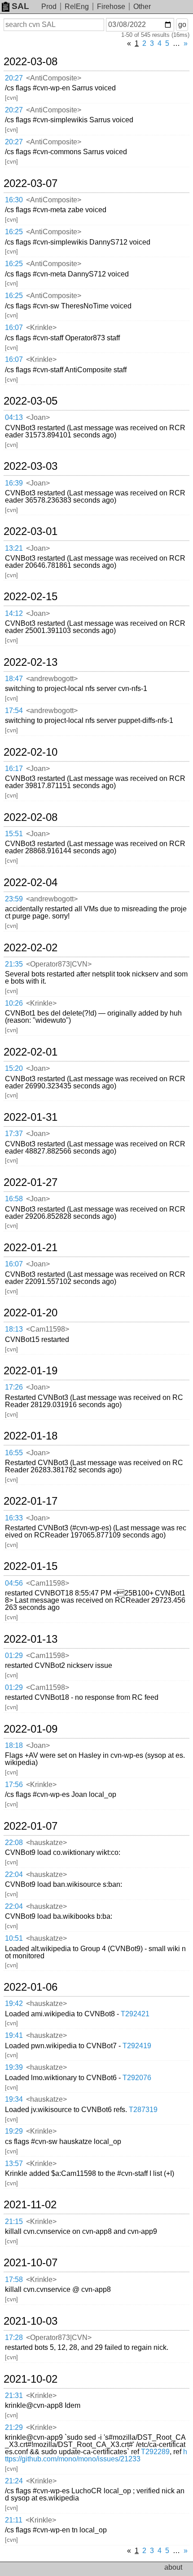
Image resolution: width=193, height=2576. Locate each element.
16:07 (14, 328)
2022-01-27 (31, 1182)
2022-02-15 (31, 597)
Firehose (111, 7)
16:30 (14, 200)
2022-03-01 (31, 531)
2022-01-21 (31, 1248)
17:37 (14, 1134)
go (182, 25)
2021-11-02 (30, 2205)
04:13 (14, 417)
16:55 (14, 1453)
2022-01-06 (31, 1987)
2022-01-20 (31, 1313)
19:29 (14, 2131)
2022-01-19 (31, 1371)
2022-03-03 (31, 466)
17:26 (14, 1387)
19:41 (14, 2035)
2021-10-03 (31, 2321)
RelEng (77, 7)
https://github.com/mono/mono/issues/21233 (96, 2455)
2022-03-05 (31, 401)
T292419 (137, 2046)
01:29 (14, 1656)
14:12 (14, 613)
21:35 (14, 964)
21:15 (14, 2222)
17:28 (14, 2338)
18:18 (14, 1745)
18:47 (14, 679)
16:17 (14, 769)
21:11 (14, 2520)
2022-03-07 (31, 183)
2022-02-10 (31, 752)
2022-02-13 (31, 662)
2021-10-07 (31, 2263)
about (173, 2567)
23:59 (14, 899)
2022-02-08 (31, 817)
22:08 (14, 1843)
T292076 (137, 2078)
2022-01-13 (31, 1639)
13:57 (14, 2164)
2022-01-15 (31, 1566)
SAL (20, 6)
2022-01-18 (31, 1436)
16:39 (14, 483)
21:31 (14, 2396)
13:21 (14, 548)
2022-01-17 (31, 1501)
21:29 (14, 2427)
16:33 (14, 1518)
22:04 (14, 1874)
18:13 (14, 1329)
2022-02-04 (31, 882)
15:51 (14, 834)
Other (142, 7)
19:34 (14, 2099)
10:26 (14, 1003)
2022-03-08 (31, 62)
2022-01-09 (31, 1729)
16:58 (14, 1199)
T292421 (135, 2014)
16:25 (14, 232)
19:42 (14, 2003)
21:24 (14, 2481)
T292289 (155, 2452)
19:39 (14, 2067)
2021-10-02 (31, 2379)
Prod (49, 7)
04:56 (14, 1583)
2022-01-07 (31, 1826)
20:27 (14, 78)
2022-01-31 (31, 1117)
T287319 (143, 2110)
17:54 (14, 711)
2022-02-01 (31, 1052)
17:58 (14, 2280)
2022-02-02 (31, 948)
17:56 (14, 1785)
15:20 (14, 1068)
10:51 (14, 1938)
